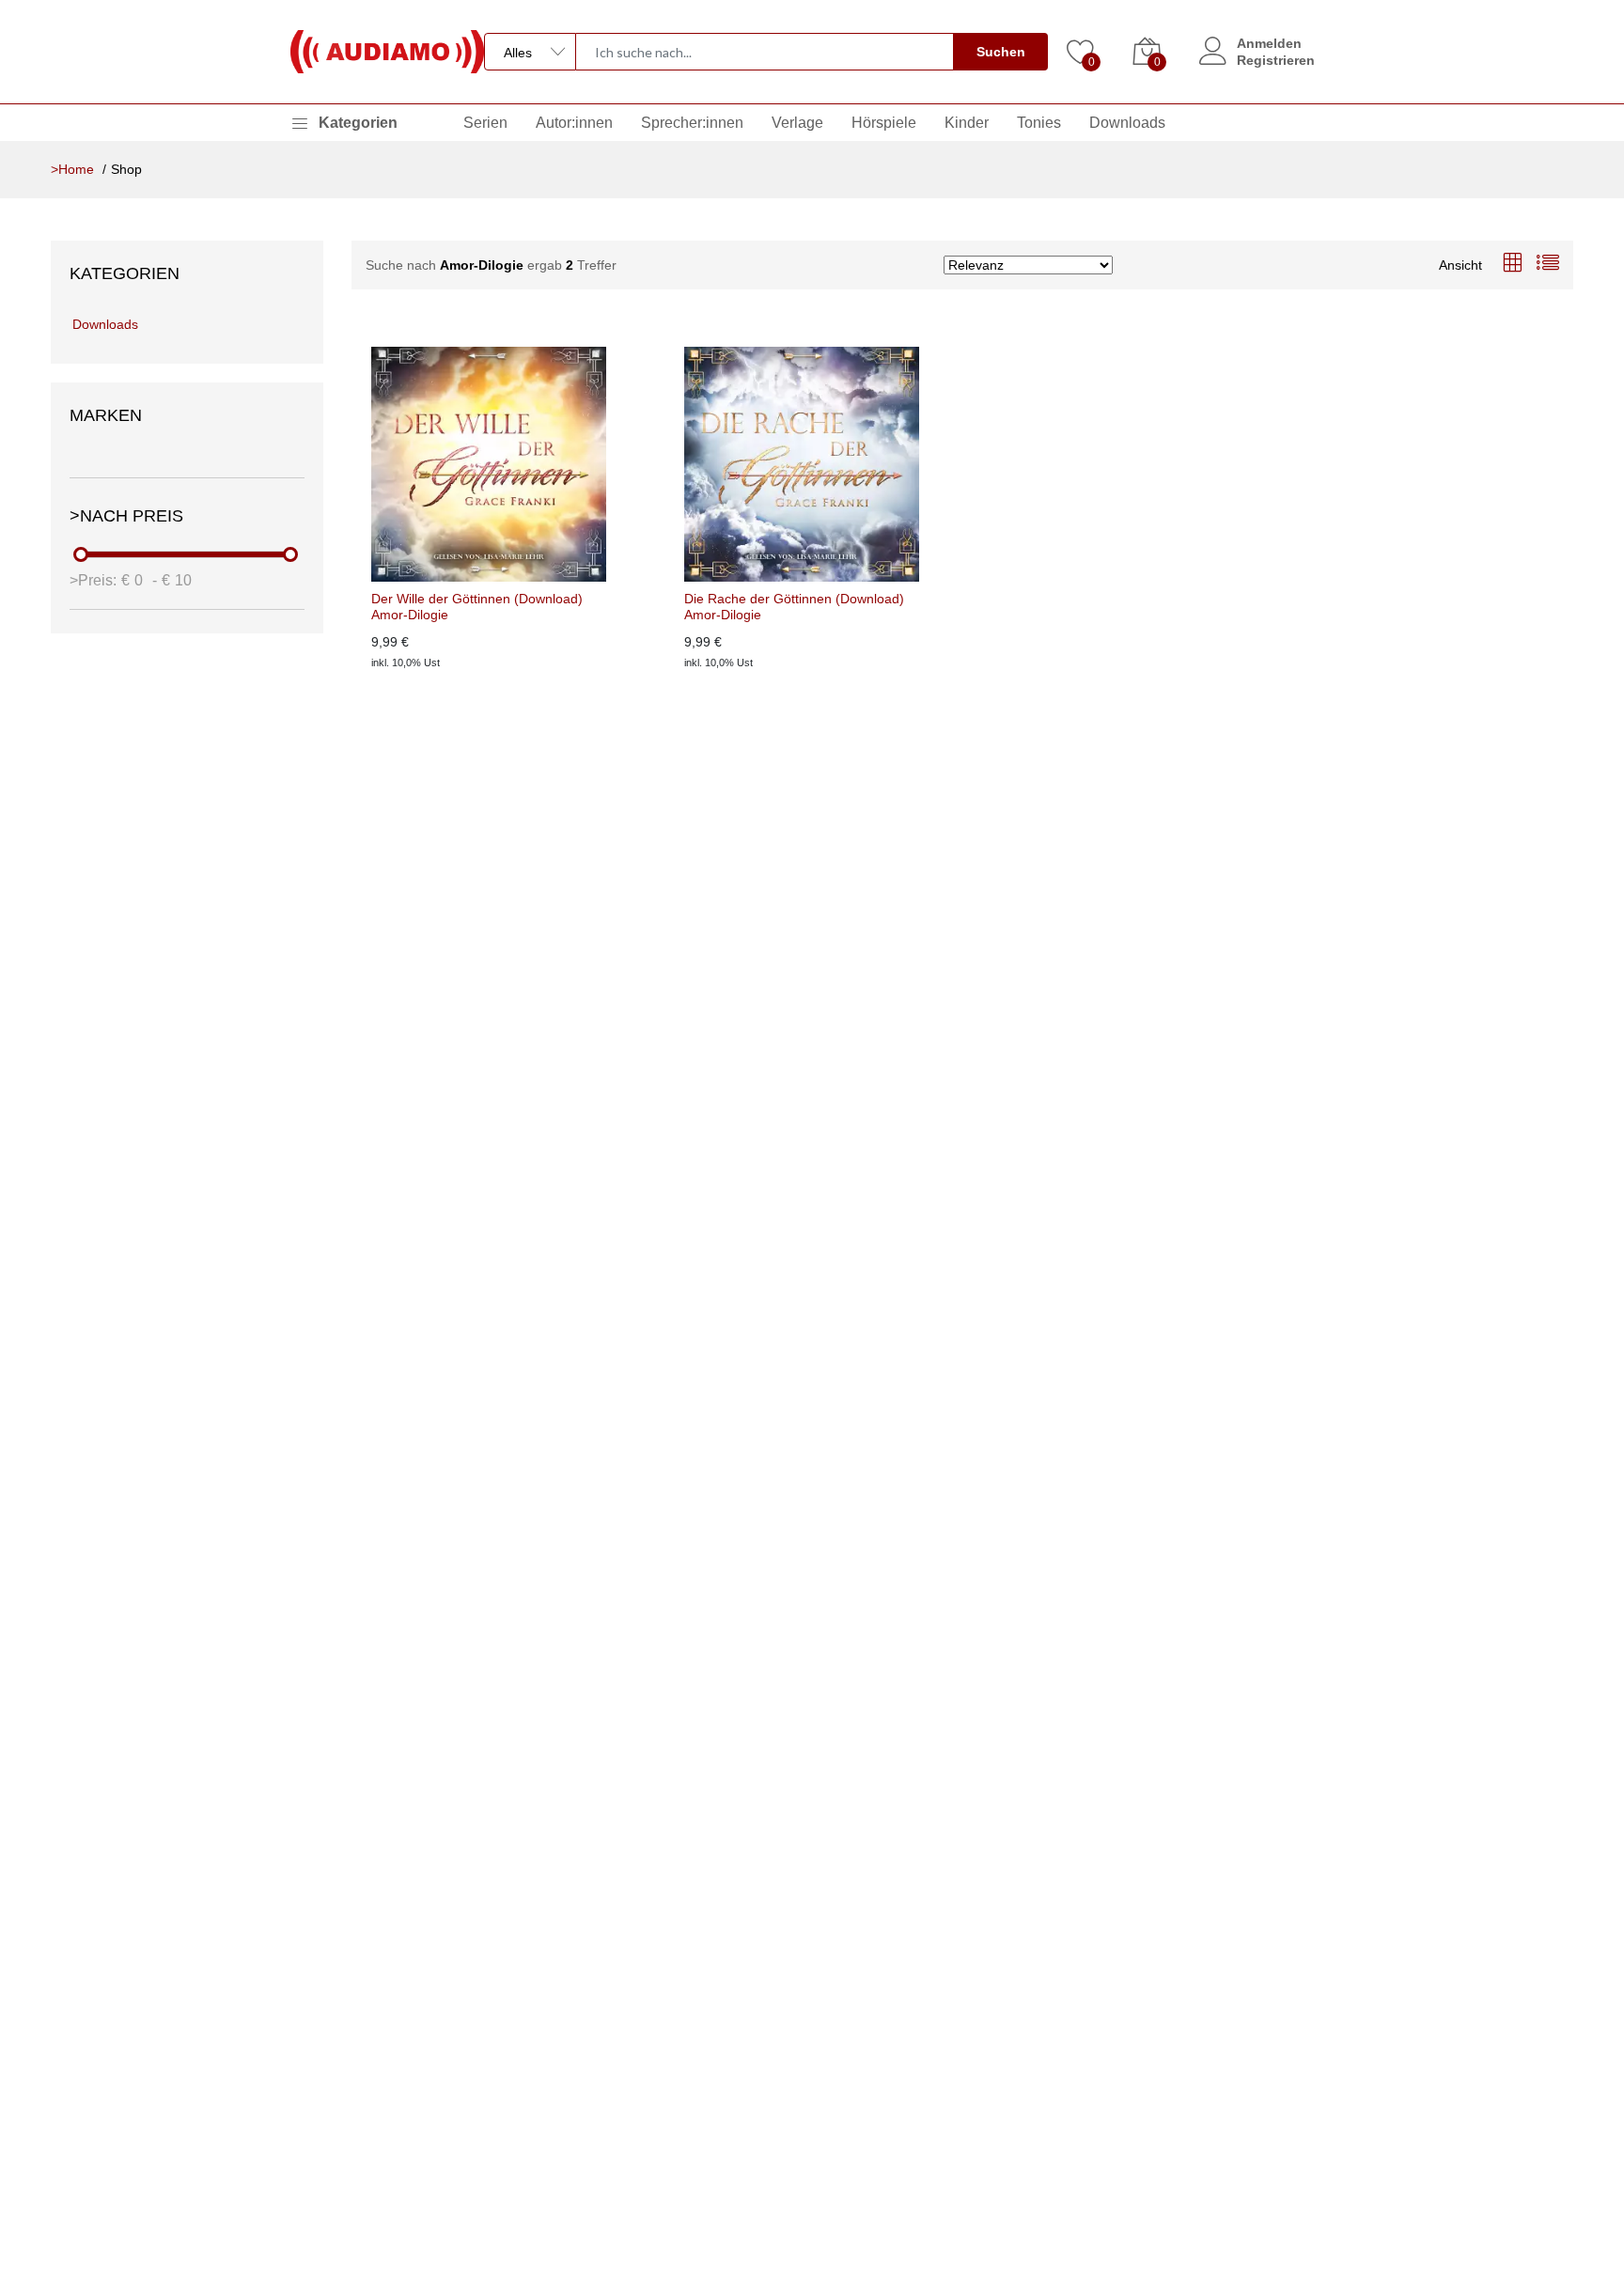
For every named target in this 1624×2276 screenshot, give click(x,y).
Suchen (1001, 52)
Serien (485, 123)
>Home (72, 169)
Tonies (1039, 123)
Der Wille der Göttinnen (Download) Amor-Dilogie (477, 607)
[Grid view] (1512, 265)
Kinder (967, 123)
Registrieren (1276, 60)
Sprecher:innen (692, 123)
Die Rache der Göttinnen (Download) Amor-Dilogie (794, 607)
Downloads (1127, 123)
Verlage (797, 123)
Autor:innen (574, 123)
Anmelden (1269, 43)
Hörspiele (884, 123)
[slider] (82, 554)
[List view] (1548, 265)
